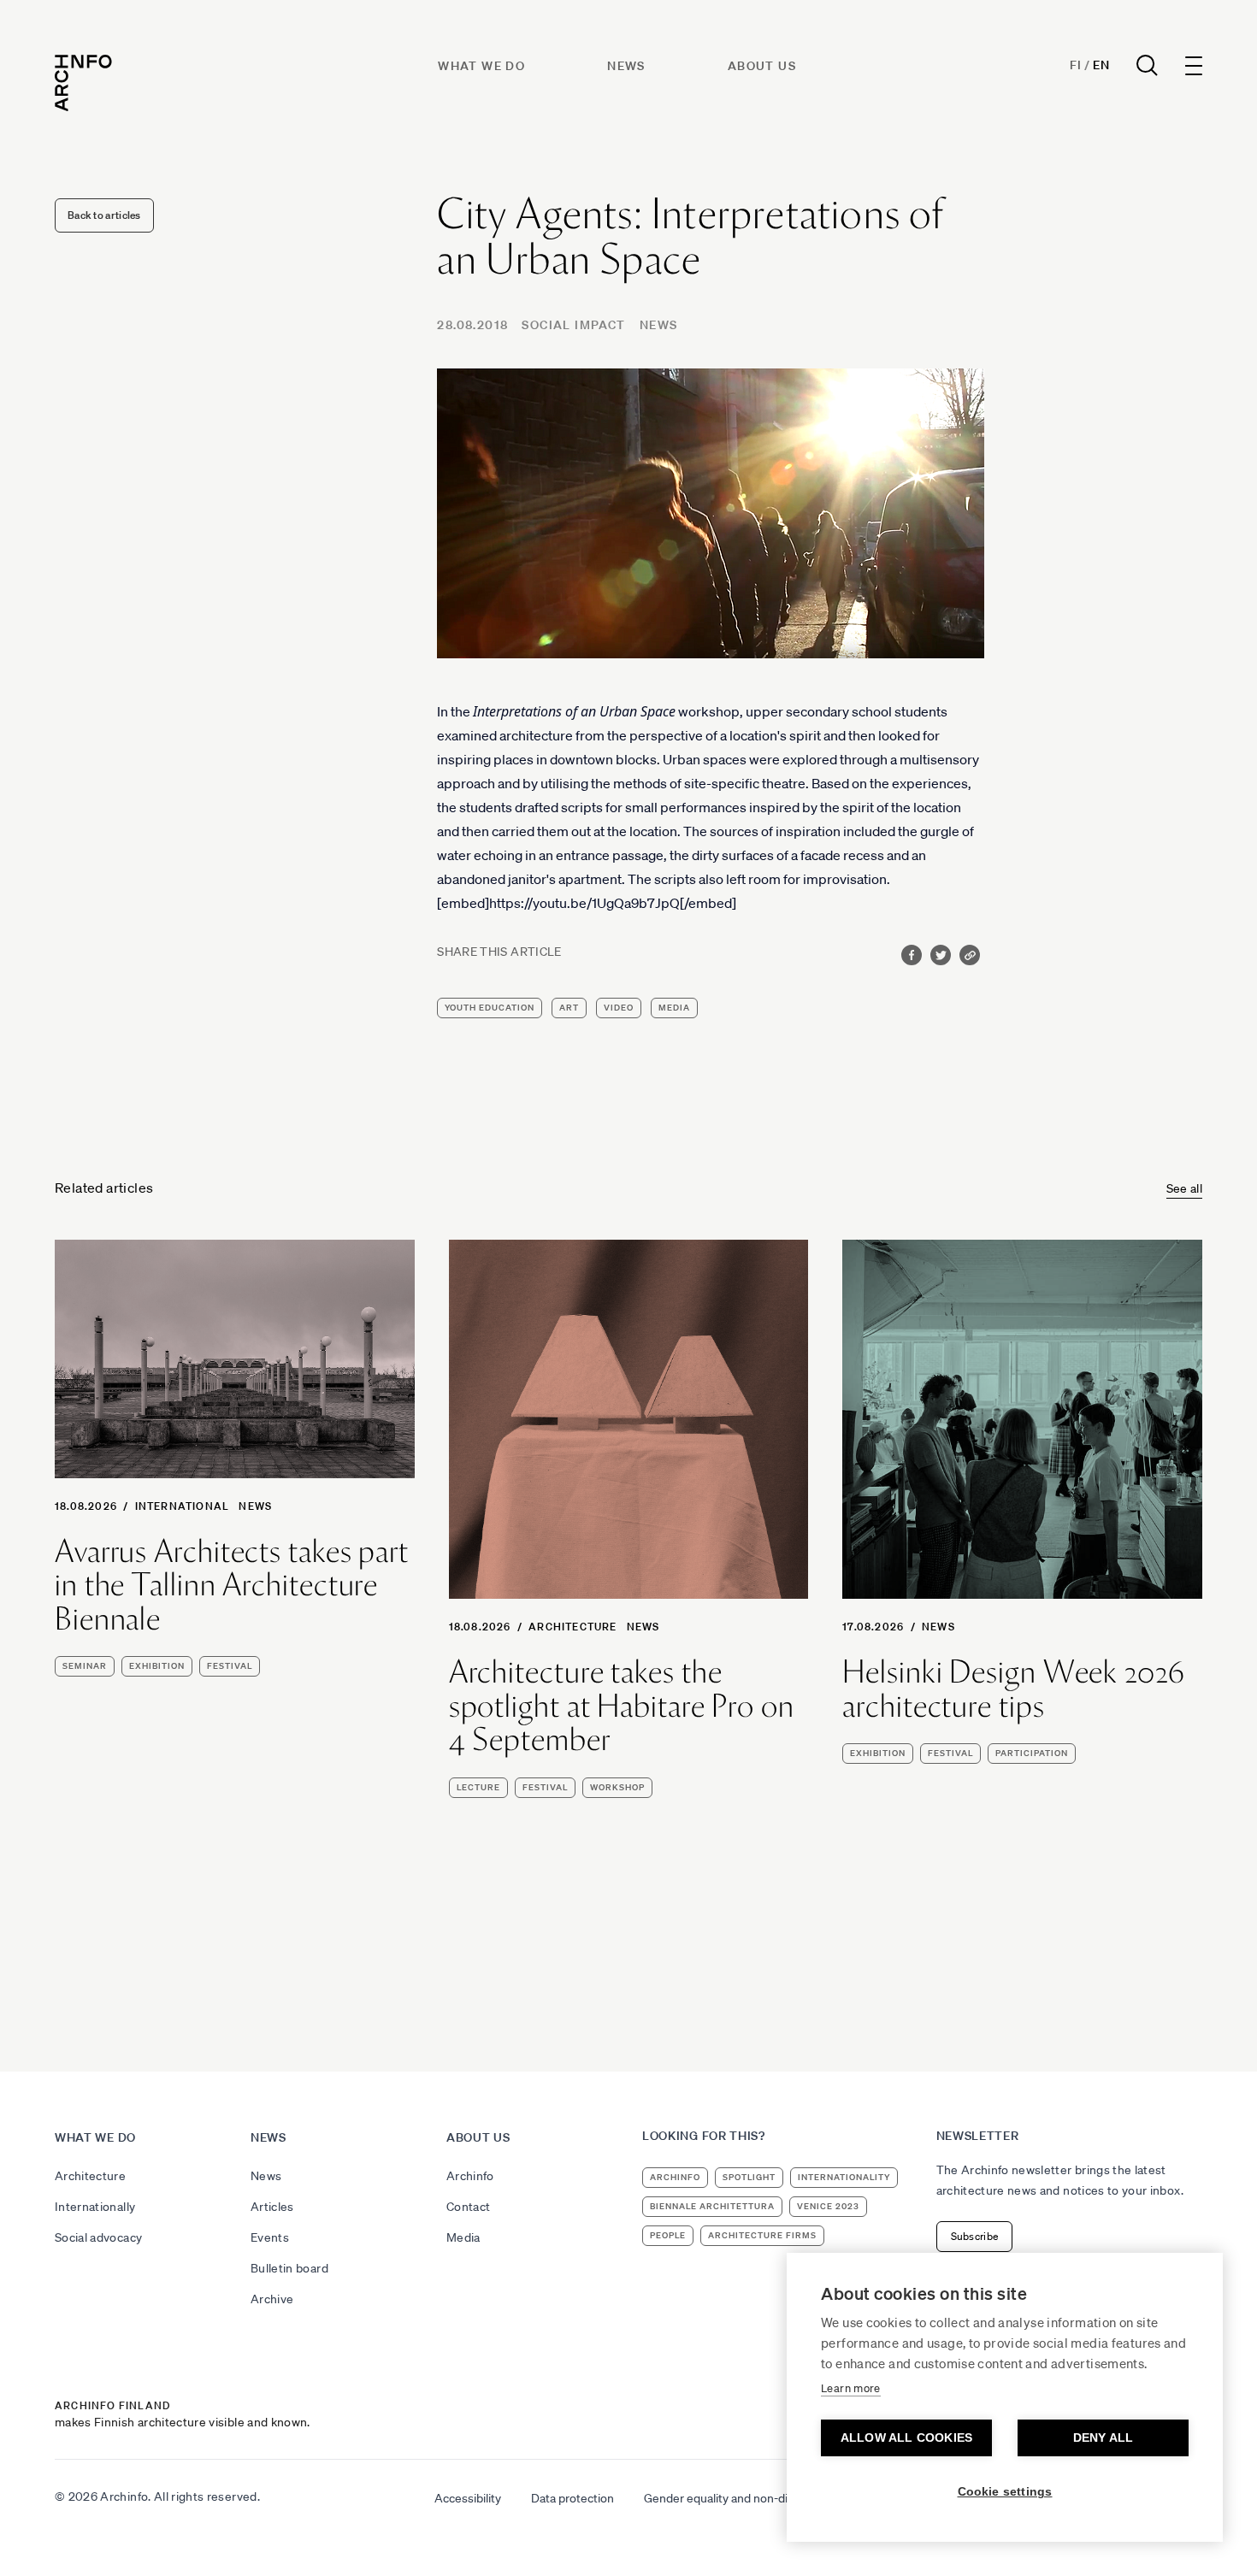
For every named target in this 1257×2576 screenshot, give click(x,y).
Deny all (1104, 2438)
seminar (85, 1666)
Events (270, 2237)
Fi (1075, 65)
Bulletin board (289, 2268)
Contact (468, 2207)
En (1101, 65)
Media (463, 2237)
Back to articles (104, 215)
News (626, 66)
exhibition (157, 1666)
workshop (617, 1787)
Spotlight (749, 2177)
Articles (272, 2207)
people (668, 2235)
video (619, 1008)
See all (1184, 1188)
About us (762, 66)
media (674, 1008)
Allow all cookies (906, 2438)
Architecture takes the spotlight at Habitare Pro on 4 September (622, 1706)
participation (1032, 1753)
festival (230, 1666)
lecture (478, 1787)
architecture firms (762, 2235)
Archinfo (470, 2176)
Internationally (95, 2207)
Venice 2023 (828, 2206)
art (569, 1008)
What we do (481, 66)
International (183, 1506)
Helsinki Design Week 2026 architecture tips (1014, 1689)
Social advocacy (98, 2237)
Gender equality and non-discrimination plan (761, 2498)
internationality (844, 2177)
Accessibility (468, 2498)
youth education (490, 1008)
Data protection (572, 2498)
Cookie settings (1005, 2492)
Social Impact (573, 325)
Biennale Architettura (712, 2206)
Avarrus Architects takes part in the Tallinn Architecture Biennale (232, 1586)
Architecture (572, 1627)
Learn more (851, 2388)
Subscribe (975, 2236)
